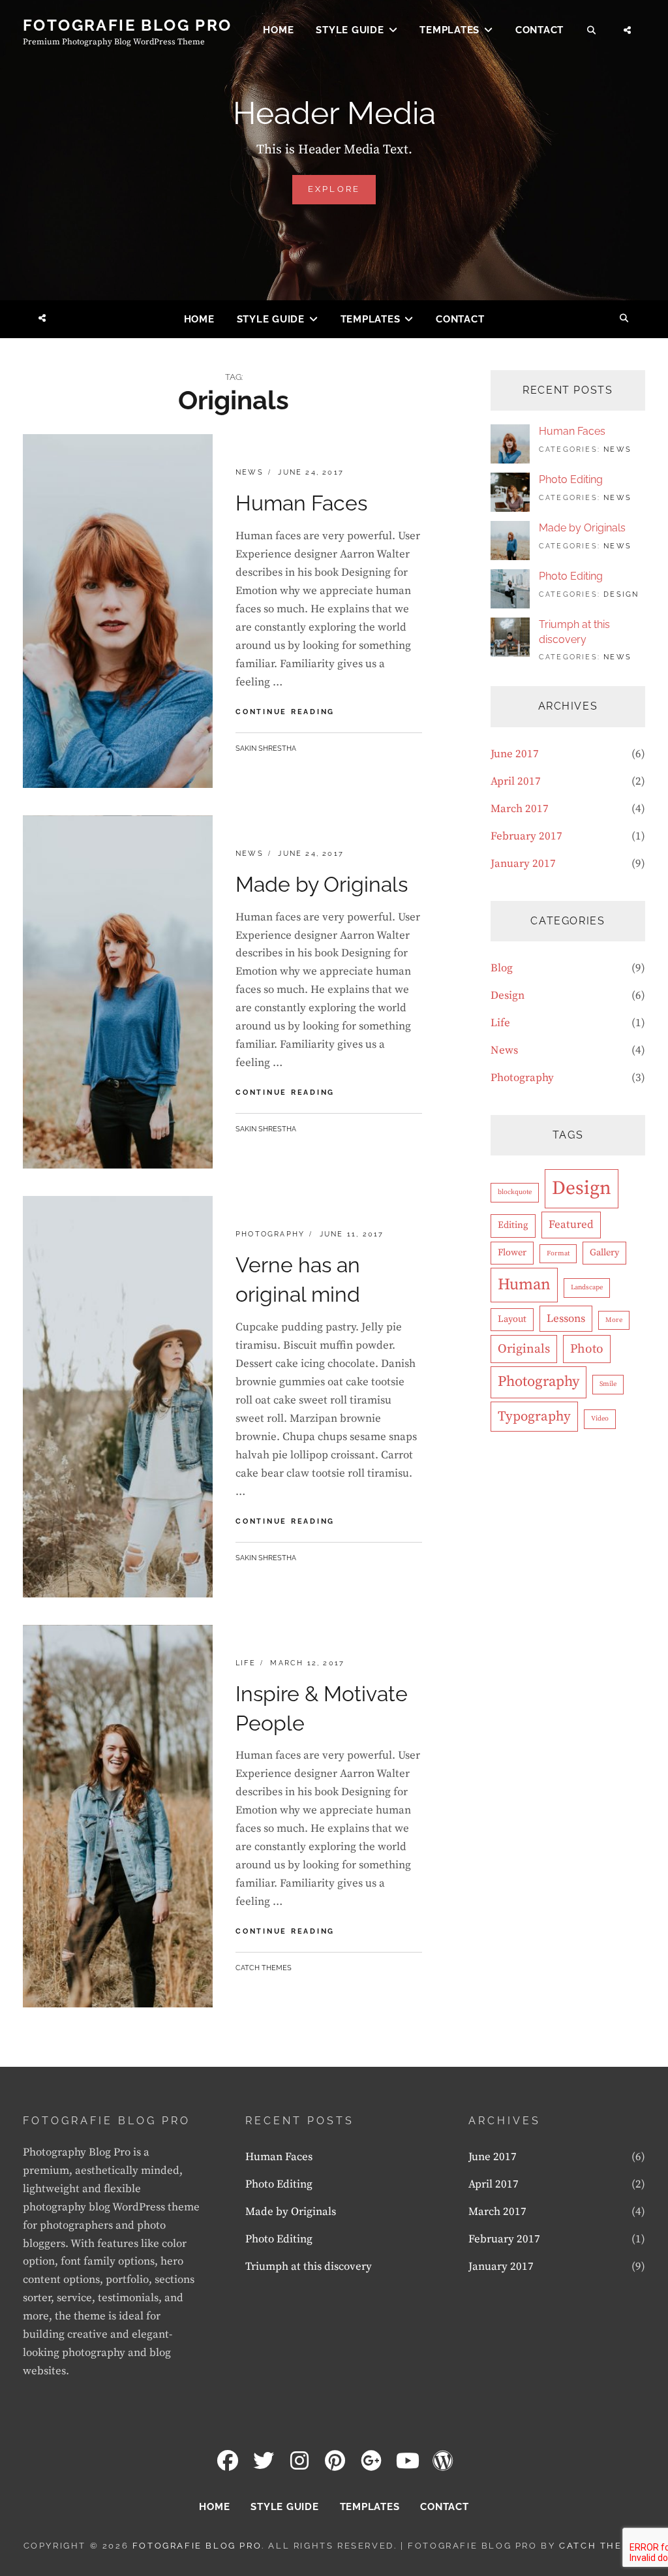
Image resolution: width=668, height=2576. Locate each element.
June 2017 (515, 754)
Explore (342, 194)
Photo (587, 1349)
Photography (270, 1234)
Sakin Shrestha (266, 748)
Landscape (587, 1287)
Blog (502, 968)
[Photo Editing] (510, 492)
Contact (539, 30)
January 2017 (523, 864)
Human (524, 1285)
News (250, 472)
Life (246, 1663)
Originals (524, 1349)
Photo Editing (571, 479)
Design (621, 594)
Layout (512, 1319)
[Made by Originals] (510, 540)
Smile (608, 1384)
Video (600, 1419)
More (614, 1320)
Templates (449, 30)
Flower (512, 1253)
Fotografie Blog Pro (128, 25)
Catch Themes (264, 1968)
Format (558, 1253)
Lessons (566, 1319)
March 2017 (520, 809)
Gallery (604, 1253)
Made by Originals (322, 884)
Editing (513, 1225)
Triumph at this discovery (309, 2267)
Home (278, 30)
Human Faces (301, 503)
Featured (571, 1225)
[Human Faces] (510, 443)
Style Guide (350, 30)
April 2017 (516, 781)
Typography (534, 1417)
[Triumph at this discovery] (510, 636)
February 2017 (526, 836)
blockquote (515, 1192)
